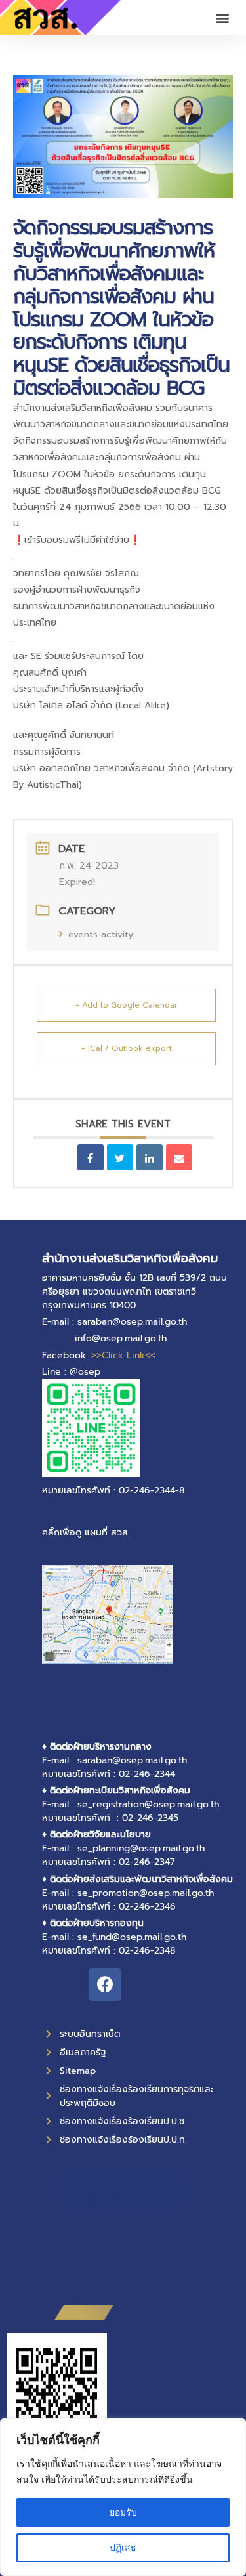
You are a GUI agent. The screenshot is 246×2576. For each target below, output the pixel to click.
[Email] (179, 1157)
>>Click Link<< (123, 1355)
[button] (222, 18)
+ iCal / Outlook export (127, 1048)
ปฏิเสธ (123, 2547)
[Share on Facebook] (91, 1157)
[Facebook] (105, 1985)
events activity (101, 934)
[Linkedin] (150, 1157)
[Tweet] (120, 1157)
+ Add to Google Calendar (127, 1005)
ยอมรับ (123, 2512)
